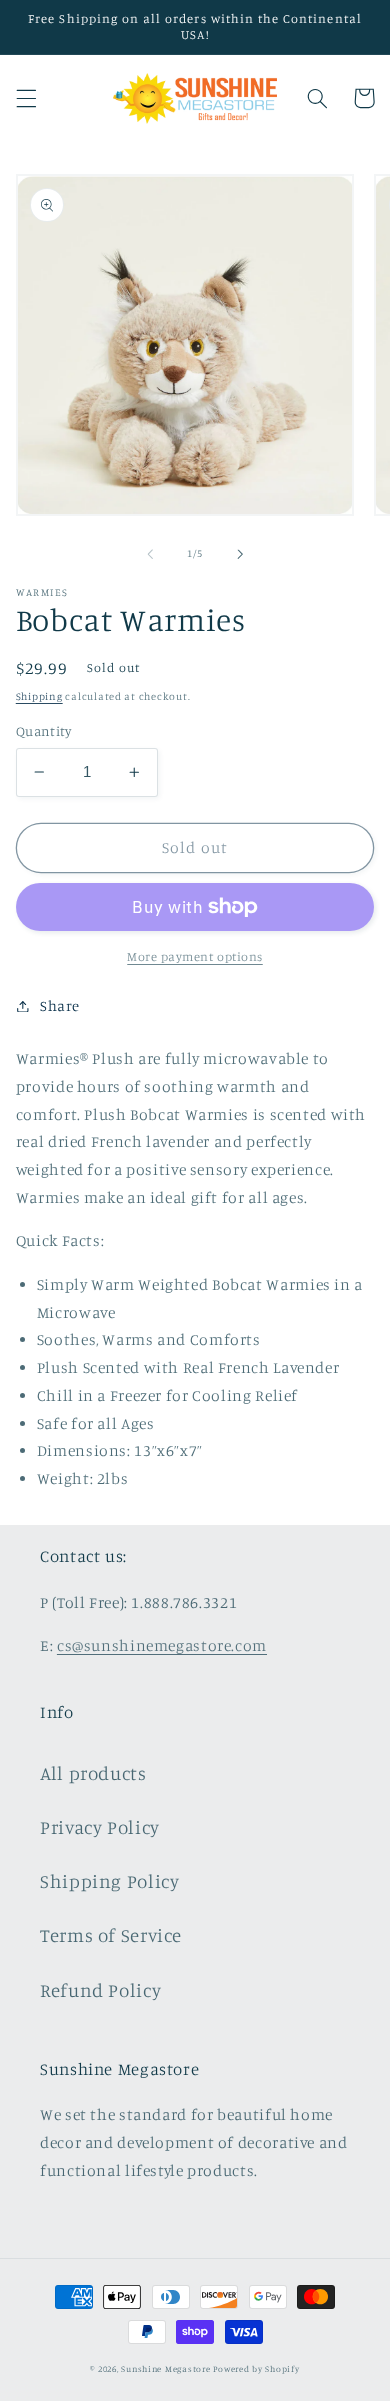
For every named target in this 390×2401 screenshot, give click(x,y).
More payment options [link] (195, 956)
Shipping (39, 696)
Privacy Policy (100, 1826)
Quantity (43, 731)
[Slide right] (240, 554)
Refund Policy (100, 1989)
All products (93, 1772)
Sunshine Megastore (165, 2368)
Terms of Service (111, 1934)
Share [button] (60, 1005)
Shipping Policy (109, 1880)
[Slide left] (150, 554)
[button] (26, 98)
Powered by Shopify (256, 2368)
